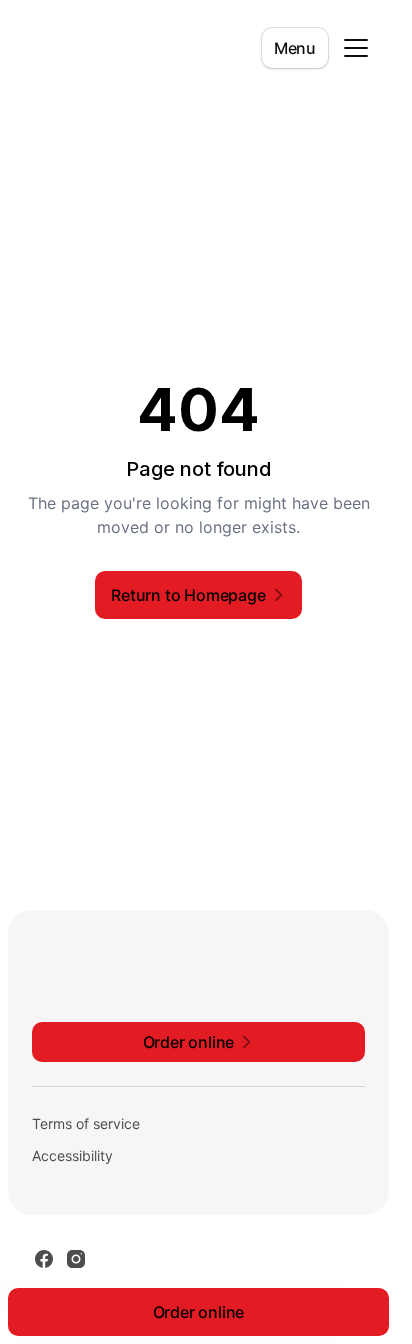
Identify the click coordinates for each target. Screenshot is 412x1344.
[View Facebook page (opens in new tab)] (44, 1259)
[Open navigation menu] (356, 48)
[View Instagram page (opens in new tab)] (76, 1259)
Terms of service (86, 1123)
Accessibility (72, 1155)
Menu (295, 48)
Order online (199, 1312)
